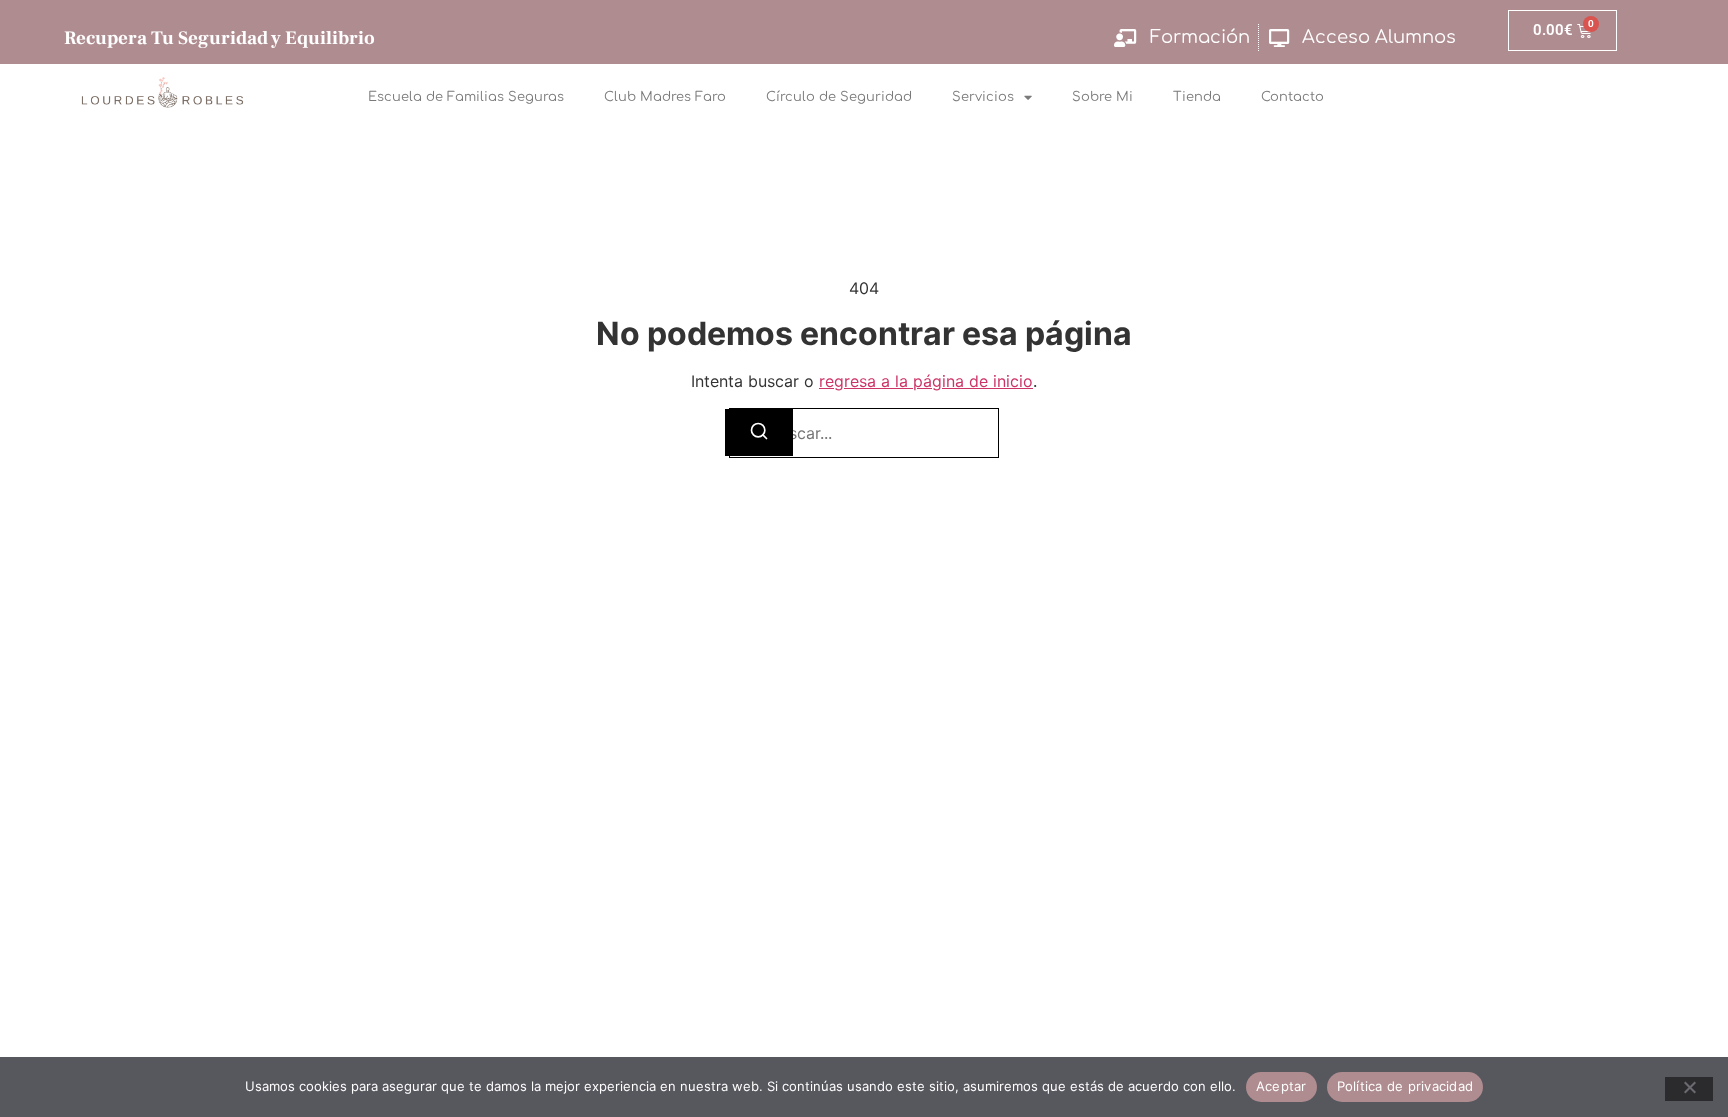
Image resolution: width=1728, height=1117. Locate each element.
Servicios (983, 97)
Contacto (1292, 97)
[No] (1689, 1089)
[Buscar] (759, 432)
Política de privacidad (1405, 1086)
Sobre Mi (1102, 97)
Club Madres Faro (665, 97)
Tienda (1197, 97)
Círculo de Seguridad (839, 97)
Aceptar (1281, 1086)
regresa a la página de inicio (926, 381)
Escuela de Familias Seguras (466, 97)
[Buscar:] (864, 433)
